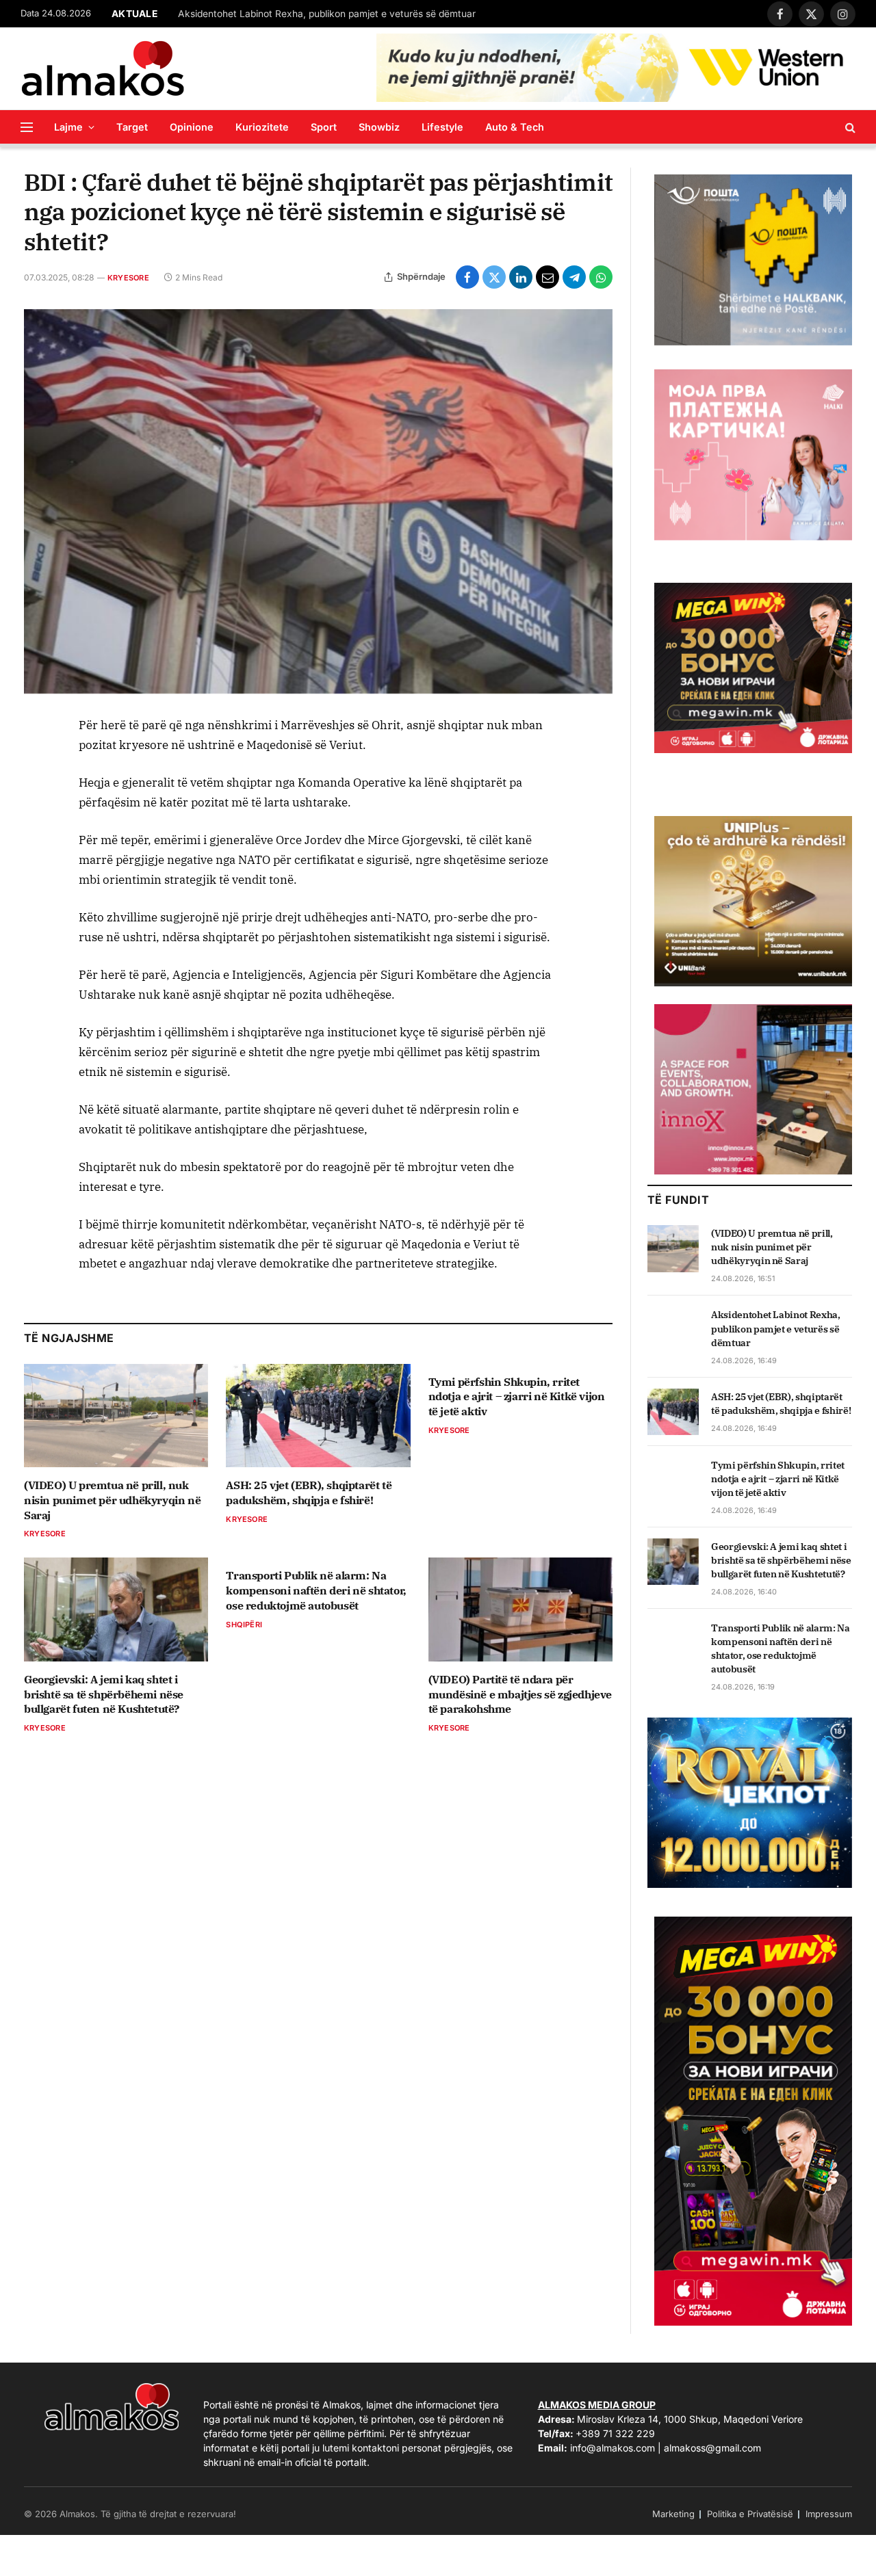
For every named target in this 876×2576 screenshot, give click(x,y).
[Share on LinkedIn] (521, 277)
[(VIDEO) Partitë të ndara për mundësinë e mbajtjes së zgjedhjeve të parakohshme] (520, 1609)
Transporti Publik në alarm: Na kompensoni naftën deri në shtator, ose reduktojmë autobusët (316, 1590)
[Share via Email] (547, 277)
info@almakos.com (613, 2448)
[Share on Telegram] (574, 277)
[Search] (849, 127)
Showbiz (379, 127)
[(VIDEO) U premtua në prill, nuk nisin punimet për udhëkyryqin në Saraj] (116, 1416)
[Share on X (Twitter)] (494, 277)
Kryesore (128, 278)
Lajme (68, 127)
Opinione (192, 127)
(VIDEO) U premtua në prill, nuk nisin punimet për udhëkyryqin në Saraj (112, 1500)
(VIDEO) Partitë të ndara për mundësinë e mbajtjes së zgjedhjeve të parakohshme (520, 1694)
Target (132, 127)
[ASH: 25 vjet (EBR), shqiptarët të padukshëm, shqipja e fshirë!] (318, 1416)
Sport (324, 127)
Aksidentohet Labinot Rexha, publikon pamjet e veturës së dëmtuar (327, 14)
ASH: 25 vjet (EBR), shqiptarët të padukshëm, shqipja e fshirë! (309, 1493)
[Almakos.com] (103, 68)
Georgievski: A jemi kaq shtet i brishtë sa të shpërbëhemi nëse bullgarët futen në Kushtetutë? (104, 1694)
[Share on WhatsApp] (601, 277)
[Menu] (27, 127)
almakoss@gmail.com (712, 2448)
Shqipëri (244, 1625)
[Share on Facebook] (467, 277)
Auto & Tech (515, 127)
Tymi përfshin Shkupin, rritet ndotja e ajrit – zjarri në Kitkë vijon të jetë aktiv (517, 1397)
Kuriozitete (262, 127)
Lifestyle (442, 127)
